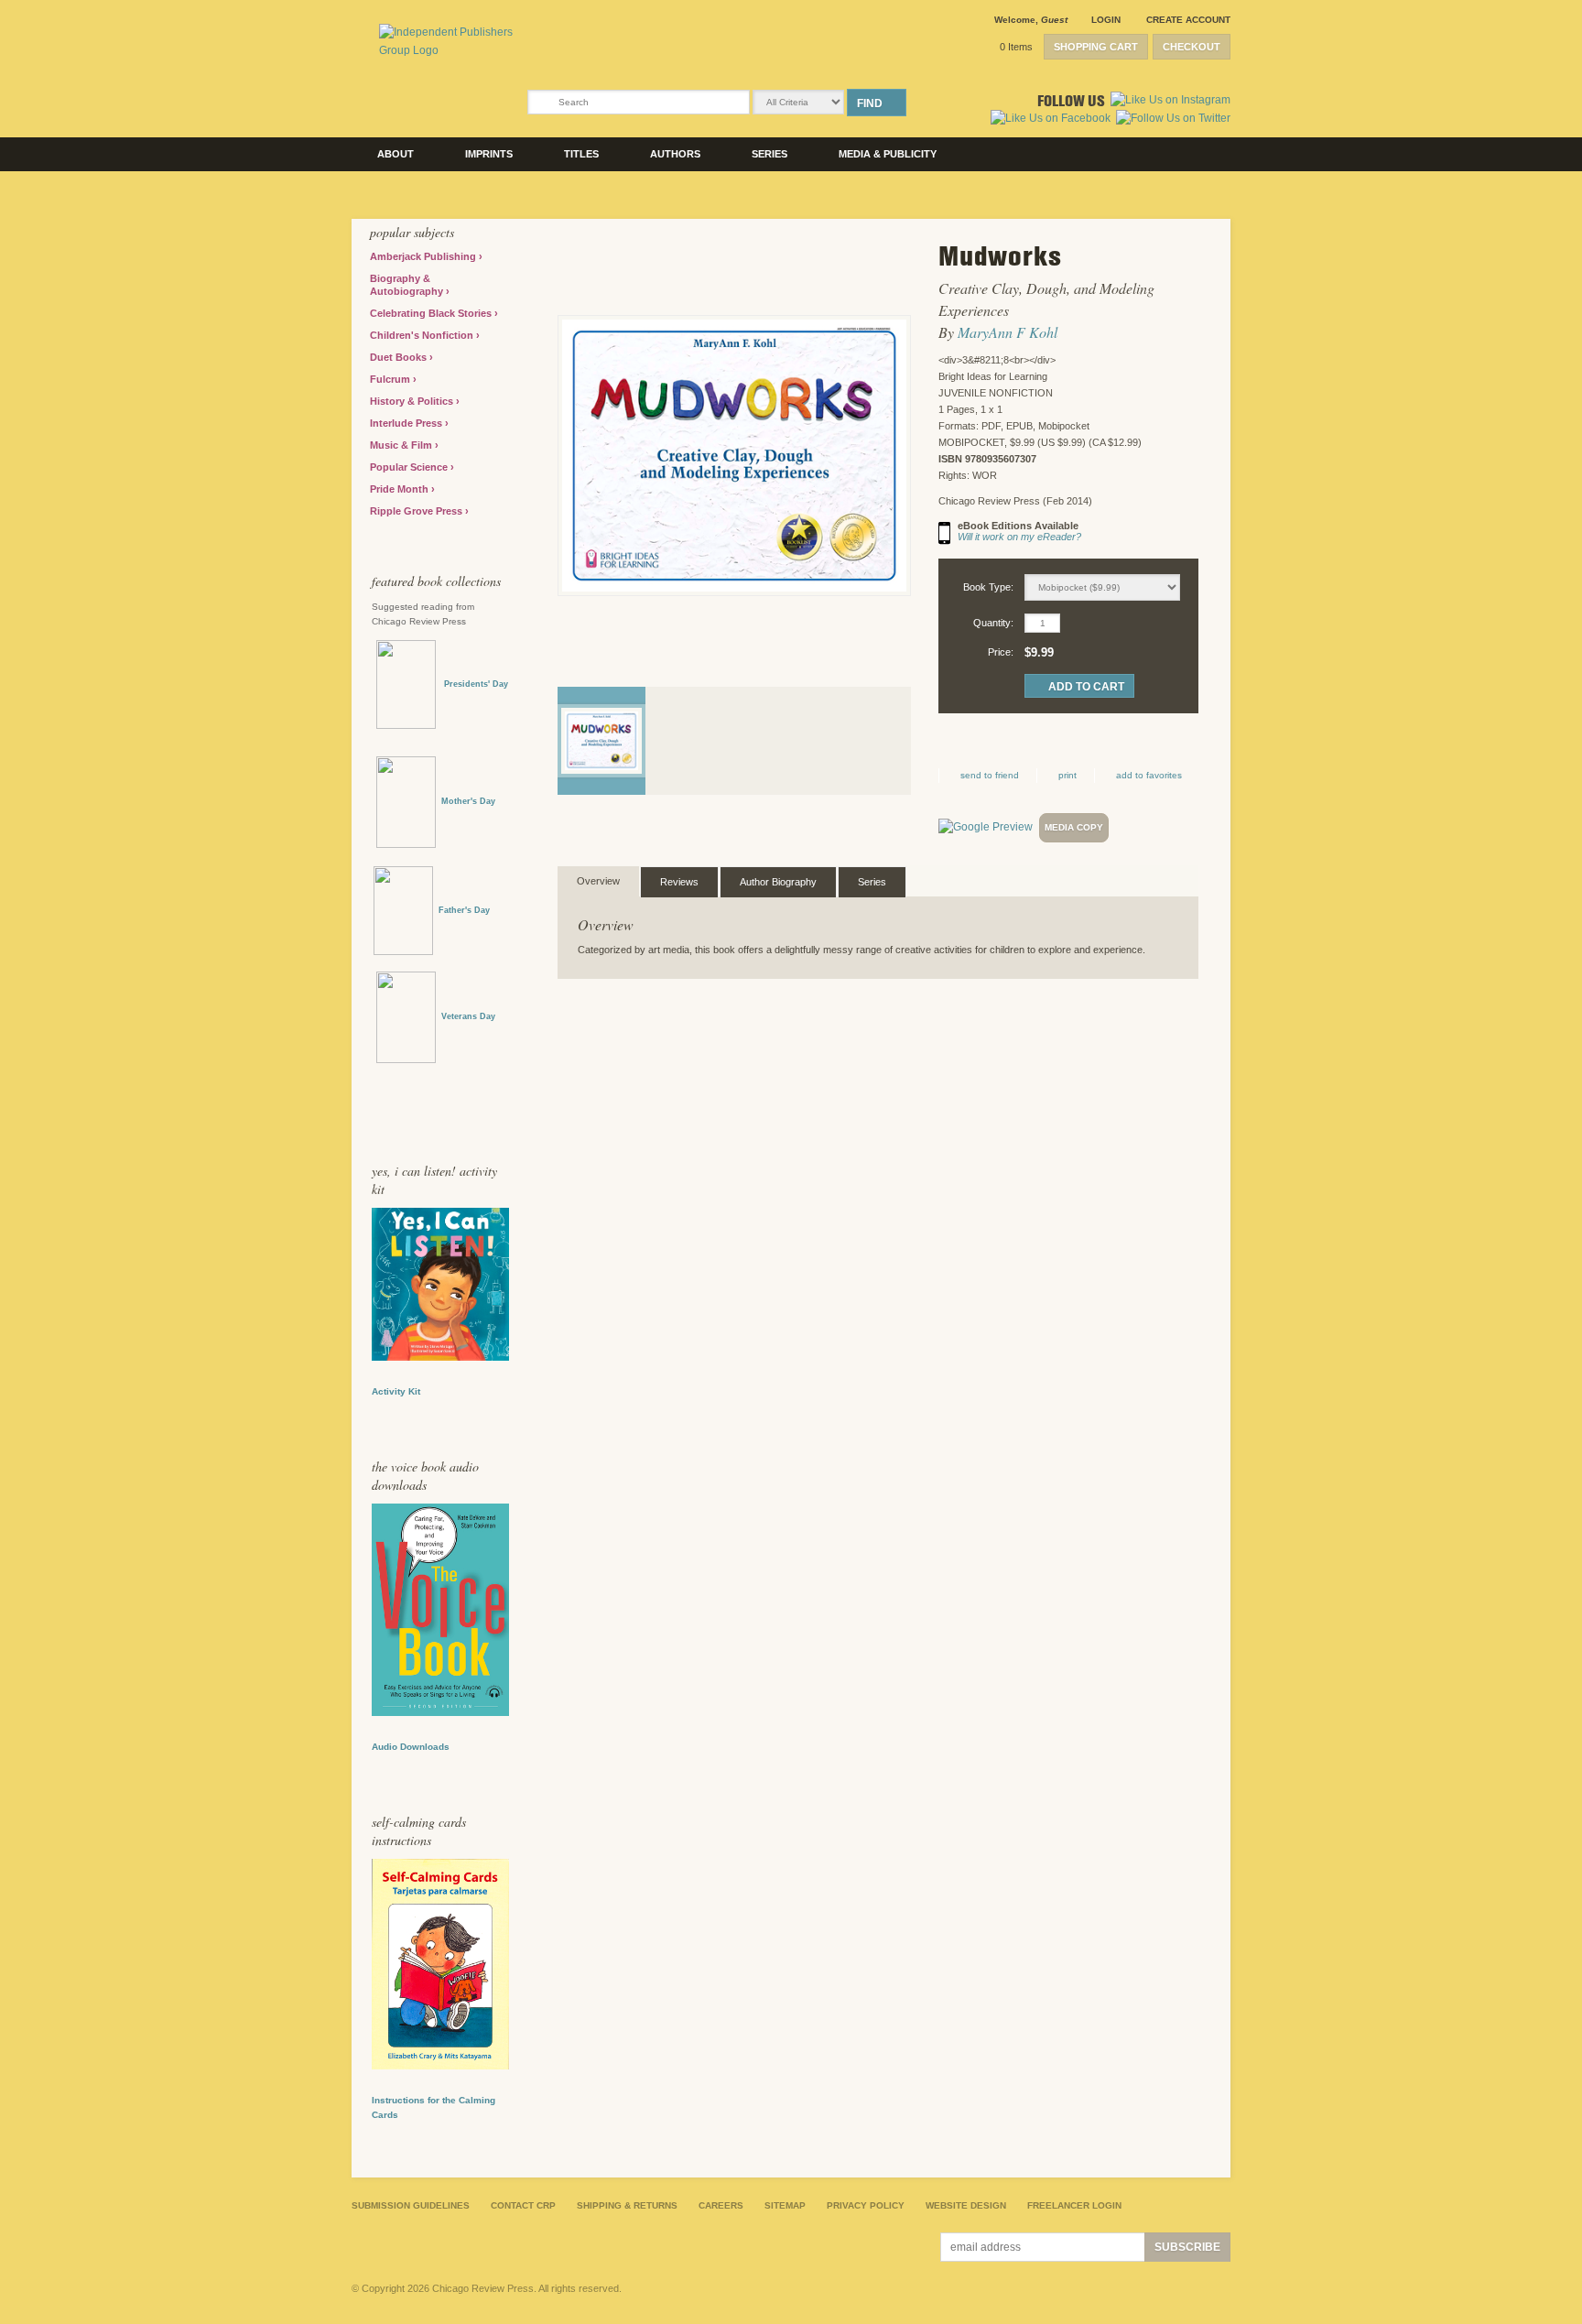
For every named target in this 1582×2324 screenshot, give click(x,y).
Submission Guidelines (411, 2205)
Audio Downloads (411, 1747)
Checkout (1192, 47)
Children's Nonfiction (423, 335)
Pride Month (401, 489)
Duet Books (400, 357)
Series (769, 154)
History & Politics (413, 401)
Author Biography (778, 882)
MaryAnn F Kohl (1008, 332)
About (395, 154)
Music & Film (402, 445)
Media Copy (1074, 827)
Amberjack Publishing (424, 256)
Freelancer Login (1074, 2205)
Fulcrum (391, 379)
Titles (581, 154)
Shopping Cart (1096, 47)
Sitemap (785, 2205)
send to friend (990, 775)
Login (1106, 20)
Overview (598, 881)
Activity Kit (396, 1391)
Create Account (1188, 20)
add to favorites (1149, 775)
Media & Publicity (888, 154)
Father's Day (464, 910)
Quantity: (993, 623)
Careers (721, 2205)
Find (870, 103)
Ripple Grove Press (417, 511)
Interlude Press (407, 423)
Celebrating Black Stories (432, 313)
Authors (675, 154)
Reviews (679, 882)
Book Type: (988, 587)
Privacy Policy (866, 2205)
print (1067, 775)
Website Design (966, 2205)
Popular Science (410, 467)
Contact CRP (523, 2205)
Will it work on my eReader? (1019, 537)
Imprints (489, 154)
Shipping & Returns (627, 2205)
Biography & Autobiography (408, 285)
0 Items (1016, 47)
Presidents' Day (472, 684)
